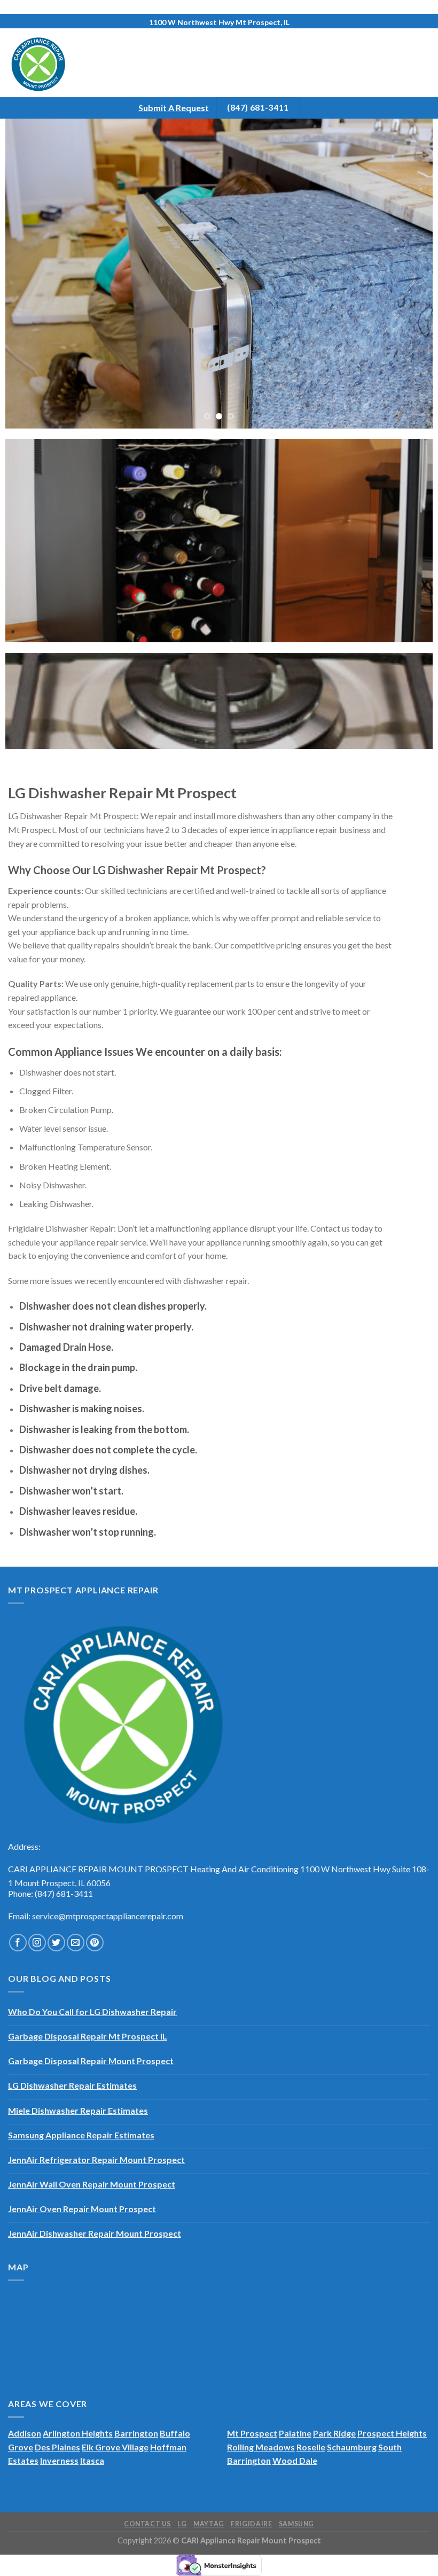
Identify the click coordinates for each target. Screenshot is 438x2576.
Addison (25, 2433)
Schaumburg (352, 2447)
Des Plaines (57, 2447)
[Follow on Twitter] (56, 1943)
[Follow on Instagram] (37, 1943)
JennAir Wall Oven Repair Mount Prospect (92, 2184)
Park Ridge (334, 2433)
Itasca (92, 2460)
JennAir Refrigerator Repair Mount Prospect (96, 2159)
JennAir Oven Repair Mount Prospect (82, 2209)
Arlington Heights (78, 2433)
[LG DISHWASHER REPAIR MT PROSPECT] (219, 274)
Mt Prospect (252, 2433)
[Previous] (27, 274)
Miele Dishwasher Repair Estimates (78, 2110)
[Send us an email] (76, 1943)
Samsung (296, 2524)
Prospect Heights (392, 2433)
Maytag (209, 2524)
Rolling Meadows (261, 2447)
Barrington (136, 2433)
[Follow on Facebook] (18, 1943)
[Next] (411, 274)
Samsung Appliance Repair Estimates (81, 2135)
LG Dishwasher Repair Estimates (72, 2085)
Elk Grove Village (115, 2447)
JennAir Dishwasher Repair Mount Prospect (95, 2233)
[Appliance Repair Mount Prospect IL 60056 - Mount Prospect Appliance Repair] (52, 63)
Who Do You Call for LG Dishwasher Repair (92, 2011)
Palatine (295, 2433)
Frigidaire (251, 2524)
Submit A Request (174, 108)
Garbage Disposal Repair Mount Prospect (91, 2061)
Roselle (311, 2447)
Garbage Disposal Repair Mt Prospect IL (88, 2036)
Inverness (59, 2460)
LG (182, 2524)
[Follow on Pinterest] (95, 1943)
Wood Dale (295, 2460)
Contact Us (147, 2524)
